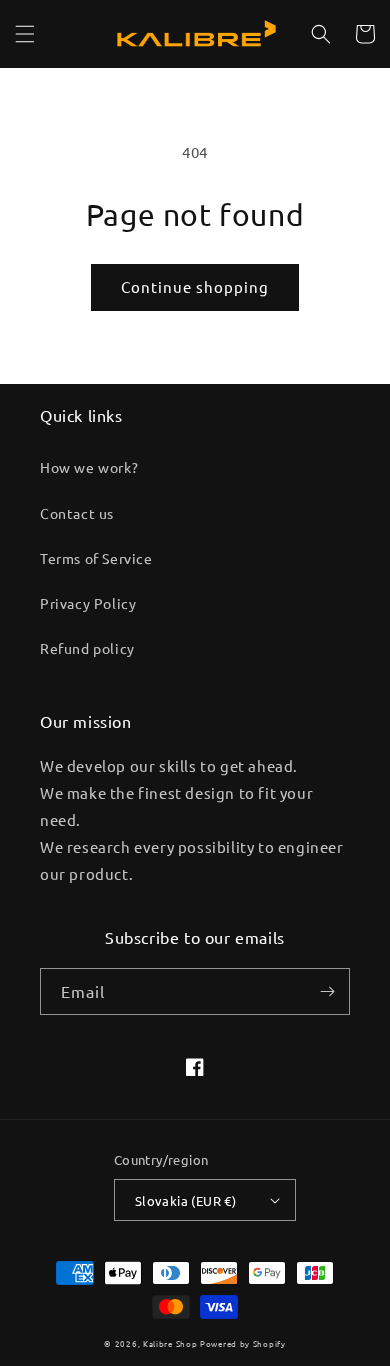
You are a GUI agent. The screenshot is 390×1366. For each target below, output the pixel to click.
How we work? (89, 467)
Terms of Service (96, 558)
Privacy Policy (88, 603)
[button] (25, 34)
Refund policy (87, 648)
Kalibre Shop (170, 1343)
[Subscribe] (327, 991)
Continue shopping (195, 286)
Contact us (77, 513)
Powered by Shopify (243, 1343)
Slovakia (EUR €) (185, 1200)
